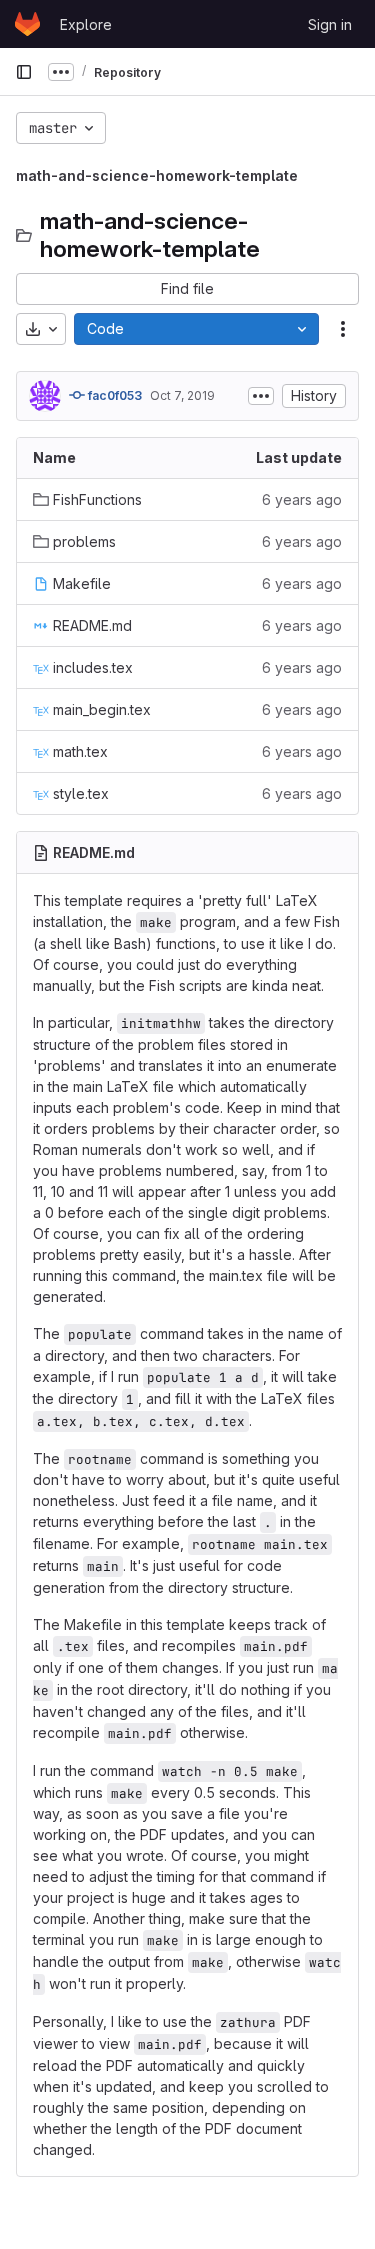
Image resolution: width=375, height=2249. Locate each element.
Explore (86, 24)
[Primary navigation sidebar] (24, 72)
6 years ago (302, 499)
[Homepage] (27, 24)
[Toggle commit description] (261, 396)
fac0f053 (113, 395)
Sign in (330, 24)
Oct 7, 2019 (182, 395)
